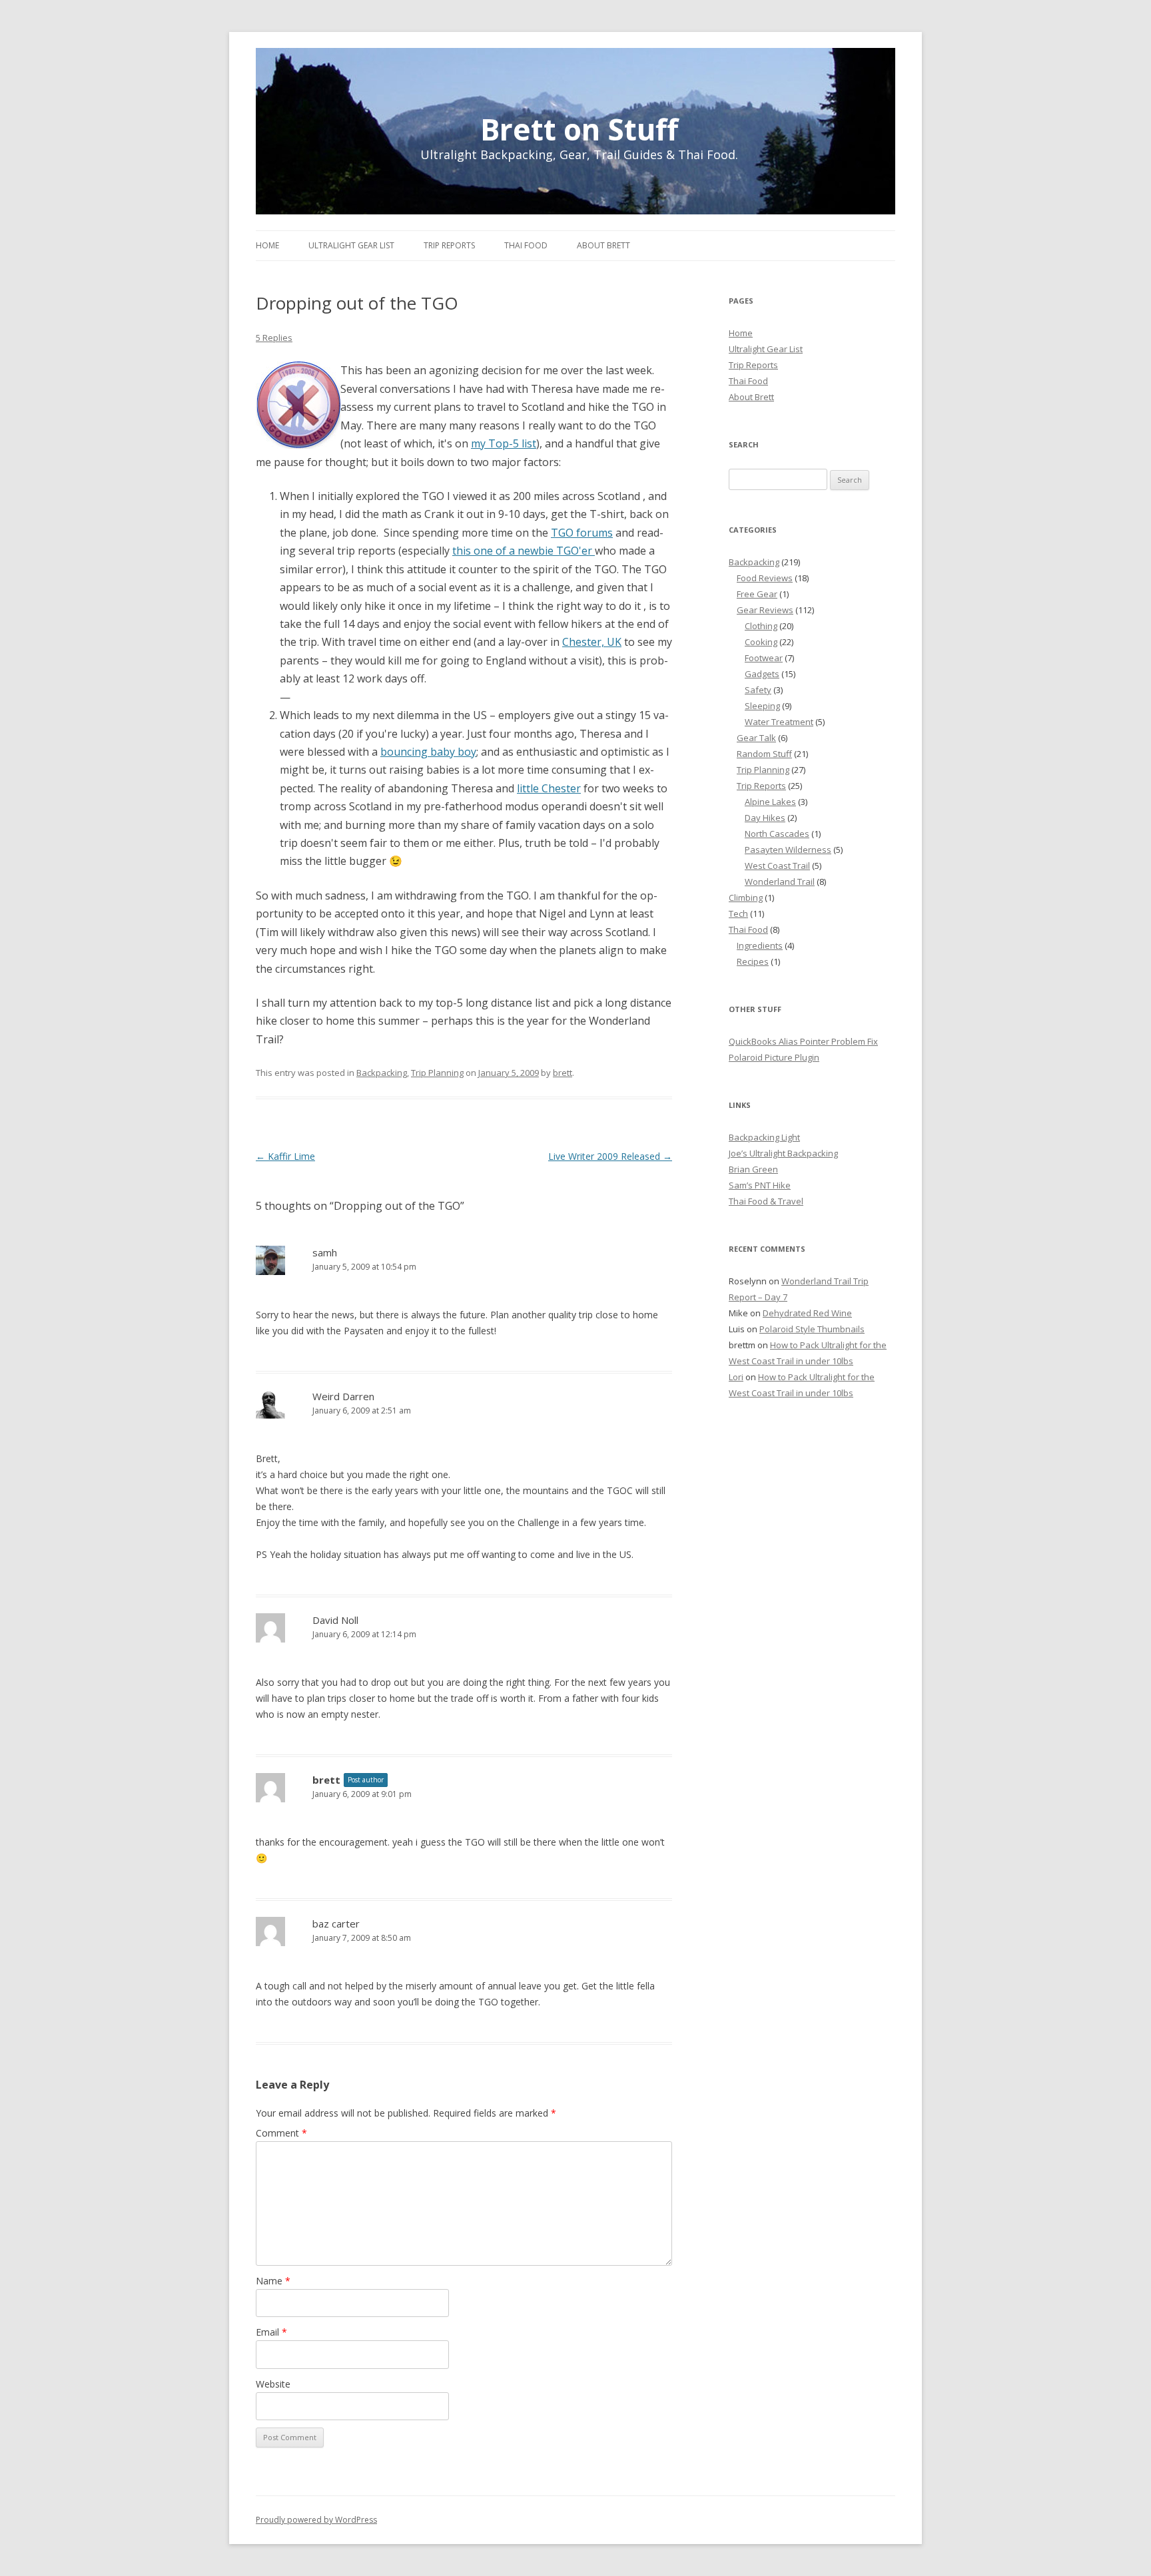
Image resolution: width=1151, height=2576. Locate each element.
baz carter (336, 1924)
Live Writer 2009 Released (610, 1156)
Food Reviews (765, 578)
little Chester (549, 788)
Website (273, 2384)
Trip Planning (437, 1073)
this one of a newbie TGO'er (524, 551)
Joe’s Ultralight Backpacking (783, 1153)
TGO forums (582, 533)
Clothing (761, 626)
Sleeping (762, 706)
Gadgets (762, 674)
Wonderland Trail (780, 882)
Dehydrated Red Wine (807, 1313)
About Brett (603, 245)
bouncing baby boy (428, 752)
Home (267, 245)
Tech (738, 913)
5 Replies (274, 338)
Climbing (746, 898)
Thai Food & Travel (766, 1201)
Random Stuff (764, 754)
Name (273, 2281)
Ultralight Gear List (351, 245)
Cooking (761, 642)
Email (271, 2332)
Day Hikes (765, 818)
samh (325, 1252)
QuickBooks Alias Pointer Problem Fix (803, 1041)
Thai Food (526, 245)
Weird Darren (343, 1396)
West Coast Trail (777, 866)
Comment (281, 2133)
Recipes (753, 961)
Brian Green (753, 1169)
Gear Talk (756, 738)
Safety (758, 690)
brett (563, 1073)
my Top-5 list (504, 443)
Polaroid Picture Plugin (774, 1057)
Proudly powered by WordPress (316, 2520)
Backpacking (382, 1073)
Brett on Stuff (579, 127)
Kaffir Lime (285, 1156)
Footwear (764, 658)
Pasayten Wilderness (788, 850)
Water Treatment (779, 722)
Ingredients (760, 945)
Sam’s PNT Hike (760, 1185)
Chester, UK (592, 642)
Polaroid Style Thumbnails (812, 1329)
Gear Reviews (765, 610)
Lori (736, 1377)
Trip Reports (449, 245)
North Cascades (777, 834)
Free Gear (757, 594)
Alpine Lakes (770, 802)
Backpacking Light (764, 1137)
